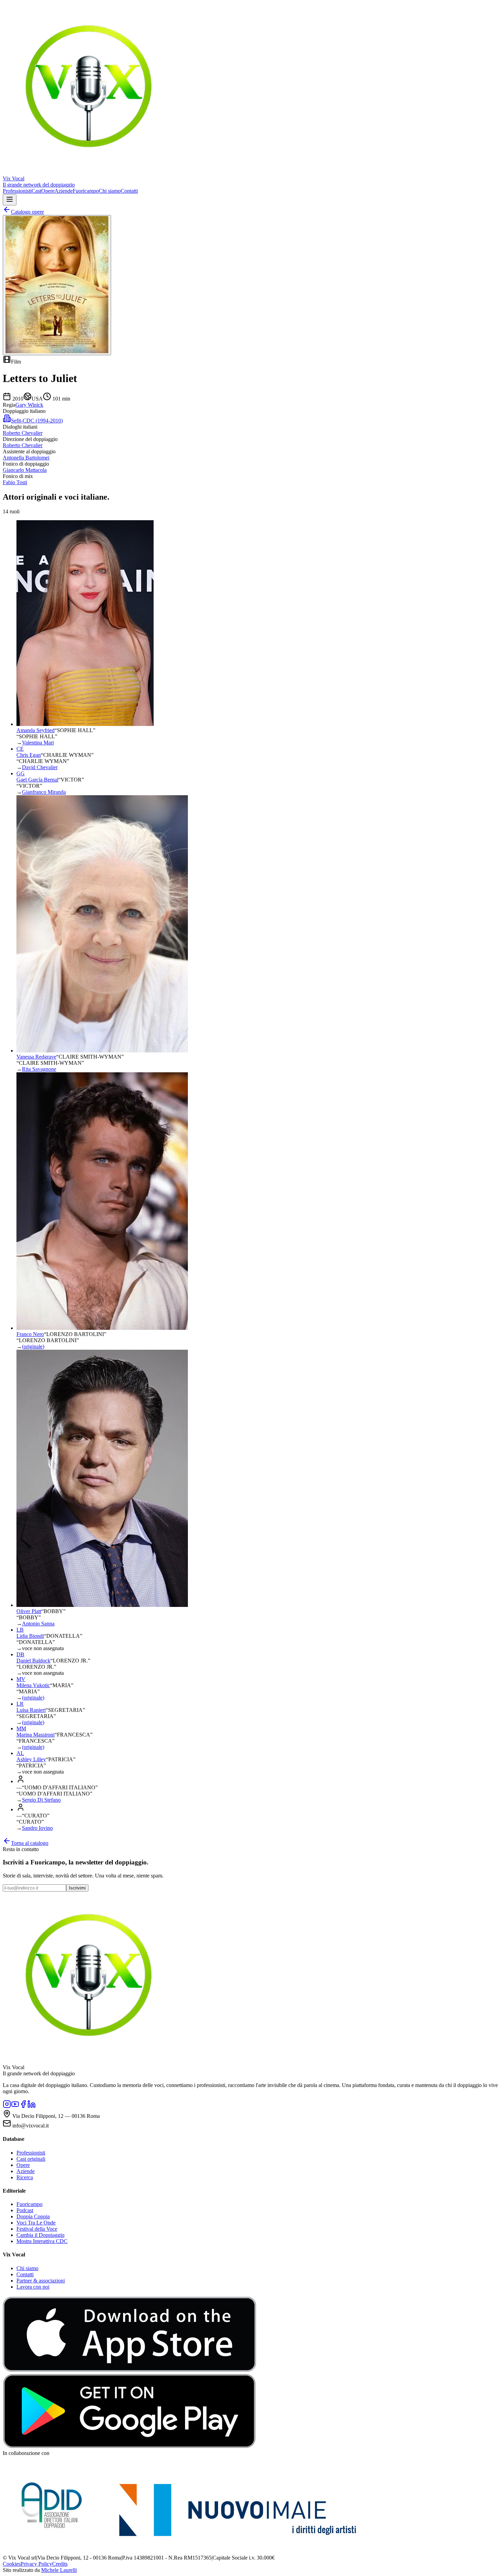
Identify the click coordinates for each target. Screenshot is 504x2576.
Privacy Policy (36, 2564)
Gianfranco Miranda (44, 792)
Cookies (12, 2564)
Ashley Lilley (31, 1759)
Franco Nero (30, 1334)
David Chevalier (40, 767)
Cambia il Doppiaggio (40, 2235)
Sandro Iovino (37, 1828)
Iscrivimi (77, 1888)
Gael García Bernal (37, 780)
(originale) (33, 1346)
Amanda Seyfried (35, 730)
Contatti (129, 191)
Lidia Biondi (30, 1636)
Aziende (64, 191)
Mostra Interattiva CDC (42, 2241)
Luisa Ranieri (31, 1710)
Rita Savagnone (39, 1069)
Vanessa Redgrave (36, 1057)
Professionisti (17, 191)
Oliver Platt (29, 1611)
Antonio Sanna (38, 1624)
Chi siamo (110, 191)
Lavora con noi (33, 2287)
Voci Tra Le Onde (36, 2223)
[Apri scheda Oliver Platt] (102, 1605)
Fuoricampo (86, 191)
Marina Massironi (35, 1735)
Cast (36, 191)
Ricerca (25, 2177)
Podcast (25, 2210)
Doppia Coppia (33, 2216)
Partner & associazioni (41, 2281)
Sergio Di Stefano (41, 1800)
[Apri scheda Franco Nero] (102, 1328)
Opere (48, 191)
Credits (60, 2564)
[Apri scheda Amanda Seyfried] (85, 724)
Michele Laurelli (59, 2570)
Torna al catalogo (30, 1843)
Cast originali (31, 2159)
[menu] (10, 200)
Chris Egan (29, 755)
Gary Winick (29, 405)
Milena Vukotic (33, 1685)
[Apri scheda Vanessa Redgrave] (102, 1051)
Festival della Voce (37, 2229)
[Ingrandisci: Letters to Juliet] (57, 285)
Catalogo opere (27, 212)
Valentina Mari (38, 743)
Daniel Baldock (33, 1661)
